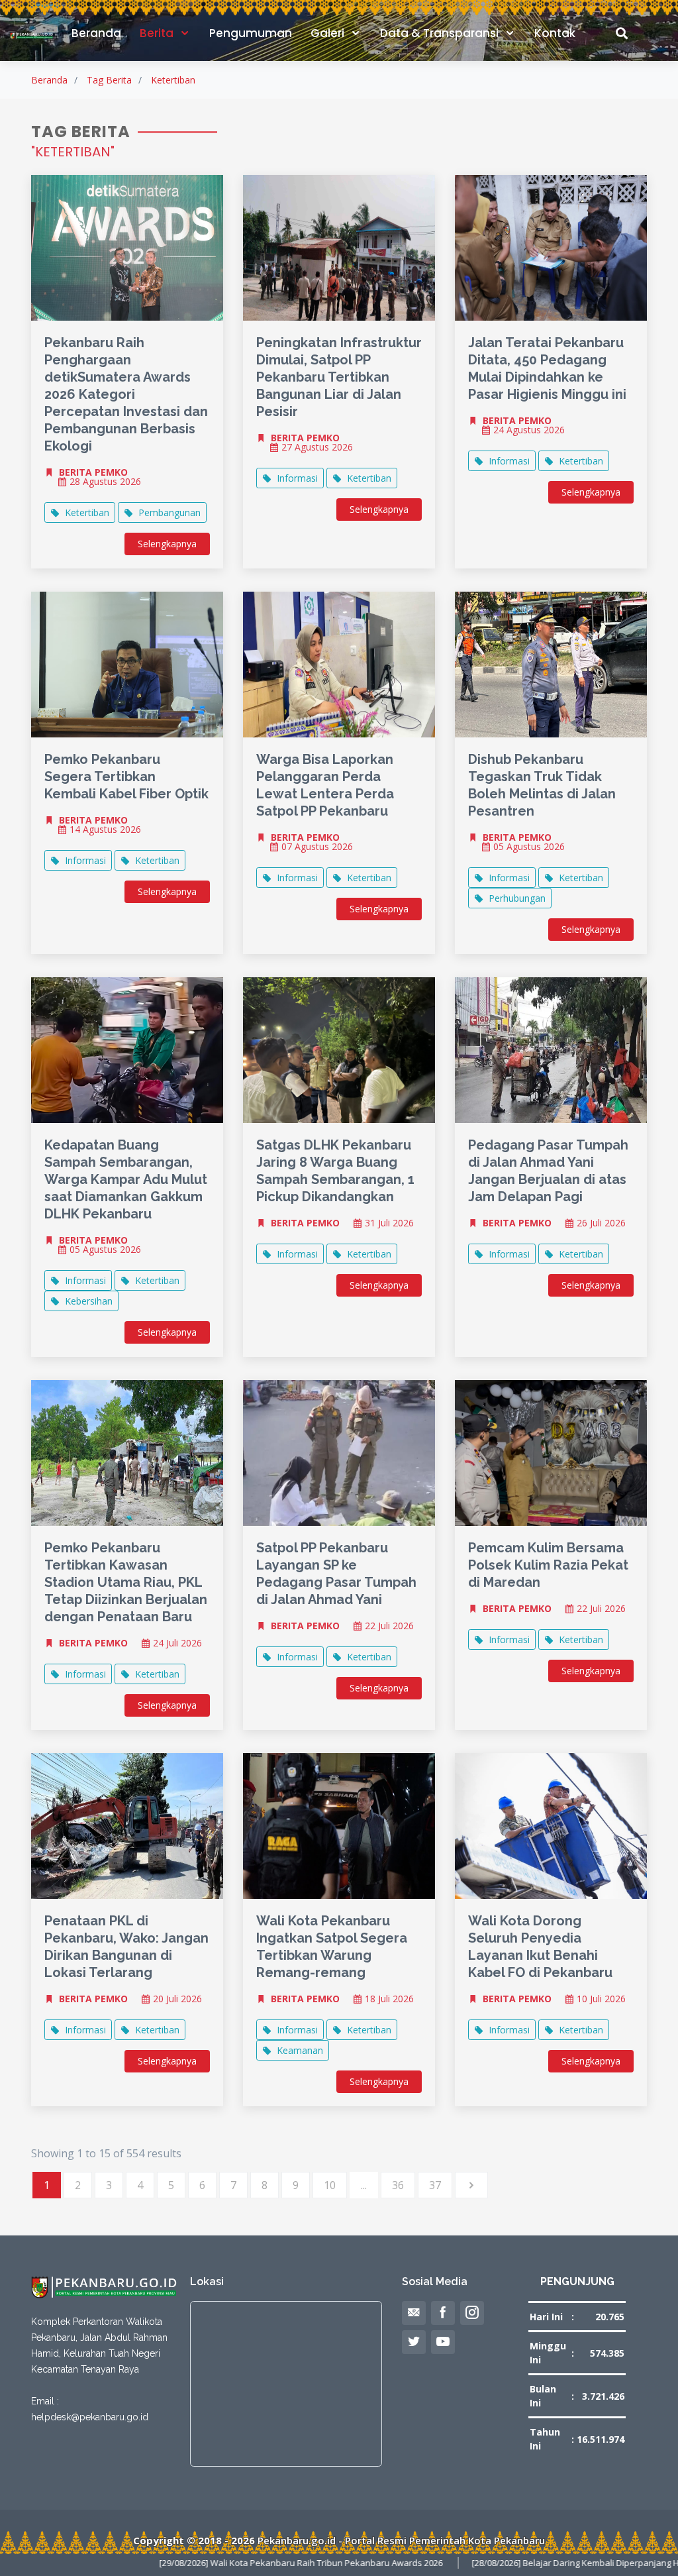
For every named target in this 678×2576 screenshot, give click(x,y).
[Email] (414, 2313)
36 (398, 2185)
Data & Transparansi (441, 33)
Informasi (297, 478)
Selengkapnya (167, 544)
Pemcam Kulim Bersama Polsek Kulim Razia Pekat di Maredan (548, 1565)
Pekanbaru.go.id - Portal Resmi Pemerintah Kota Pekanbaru (401, 2540)
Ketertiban (173, 80)
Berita (158, 33)
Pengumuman (251, 33)
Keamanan (300, 2050)
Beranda (96, 33)
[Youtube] (443, 2342)
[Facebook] (443, 2313)
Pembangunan (169, 512)
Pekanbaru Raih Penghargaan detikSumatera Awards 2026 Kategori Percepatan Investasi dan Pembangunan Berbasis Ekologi (126, 394)
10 (330, 2185)
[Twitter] (414, 2342)
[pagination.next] (471, 2185)
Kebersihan (89, 1301)
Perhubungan (517, 898)
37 (435, 2185)
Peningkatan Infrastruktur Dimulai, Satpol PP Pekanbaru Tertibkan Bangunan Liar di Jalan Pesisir (339, 377)
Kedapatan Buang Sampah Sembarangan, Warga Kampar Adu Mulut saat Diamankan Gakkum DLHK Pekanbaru (126, 1179)
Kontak (555, 33)
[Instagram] (472, 2313)
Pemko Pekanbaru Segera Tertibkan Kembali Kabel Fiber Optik (126, 777)
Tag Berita (109, 80)
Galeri (329, 33)
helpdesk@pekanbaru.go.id (90, 2417)
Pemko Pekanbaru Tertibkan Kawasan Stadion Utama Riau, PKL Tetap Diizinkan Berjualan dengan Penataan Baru (126, 1582)
